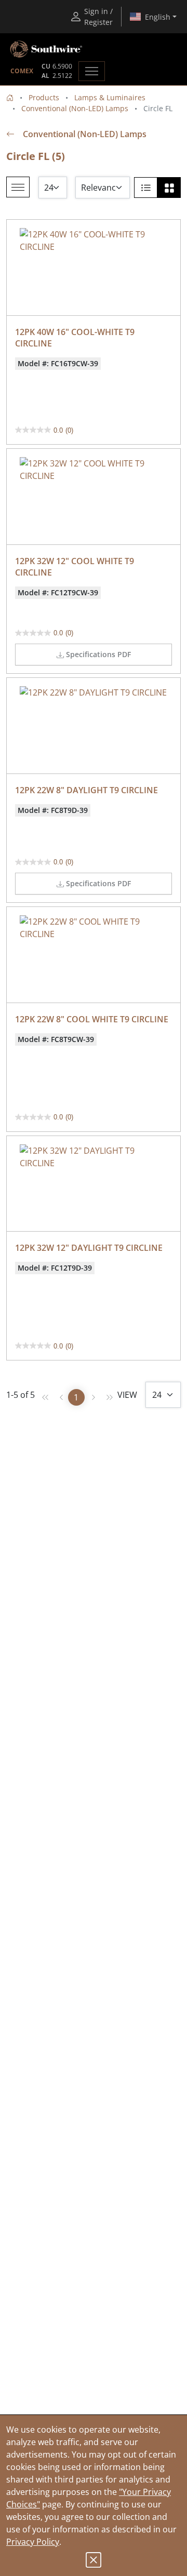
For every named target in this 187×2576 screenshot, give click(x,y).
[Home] (10, 97)
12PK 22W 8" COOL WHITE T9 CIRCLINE (92, 1019)
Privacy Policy (33, 2542)
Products (44, 97)
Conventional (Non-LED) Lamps (75, 108)
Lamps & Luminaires (110, 97)
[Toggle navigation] (92, 71)
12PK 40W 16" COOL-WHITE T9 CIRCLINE (76, 338)
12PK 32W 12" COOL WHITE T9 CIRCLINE (76, 567)
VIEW (127, 1395)
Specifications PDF (98, 654)
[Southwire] (47, 49)
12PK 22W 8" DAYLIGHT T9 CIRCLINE (86, 790)
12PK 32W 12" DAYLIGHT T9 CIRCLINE (89, 1248)
